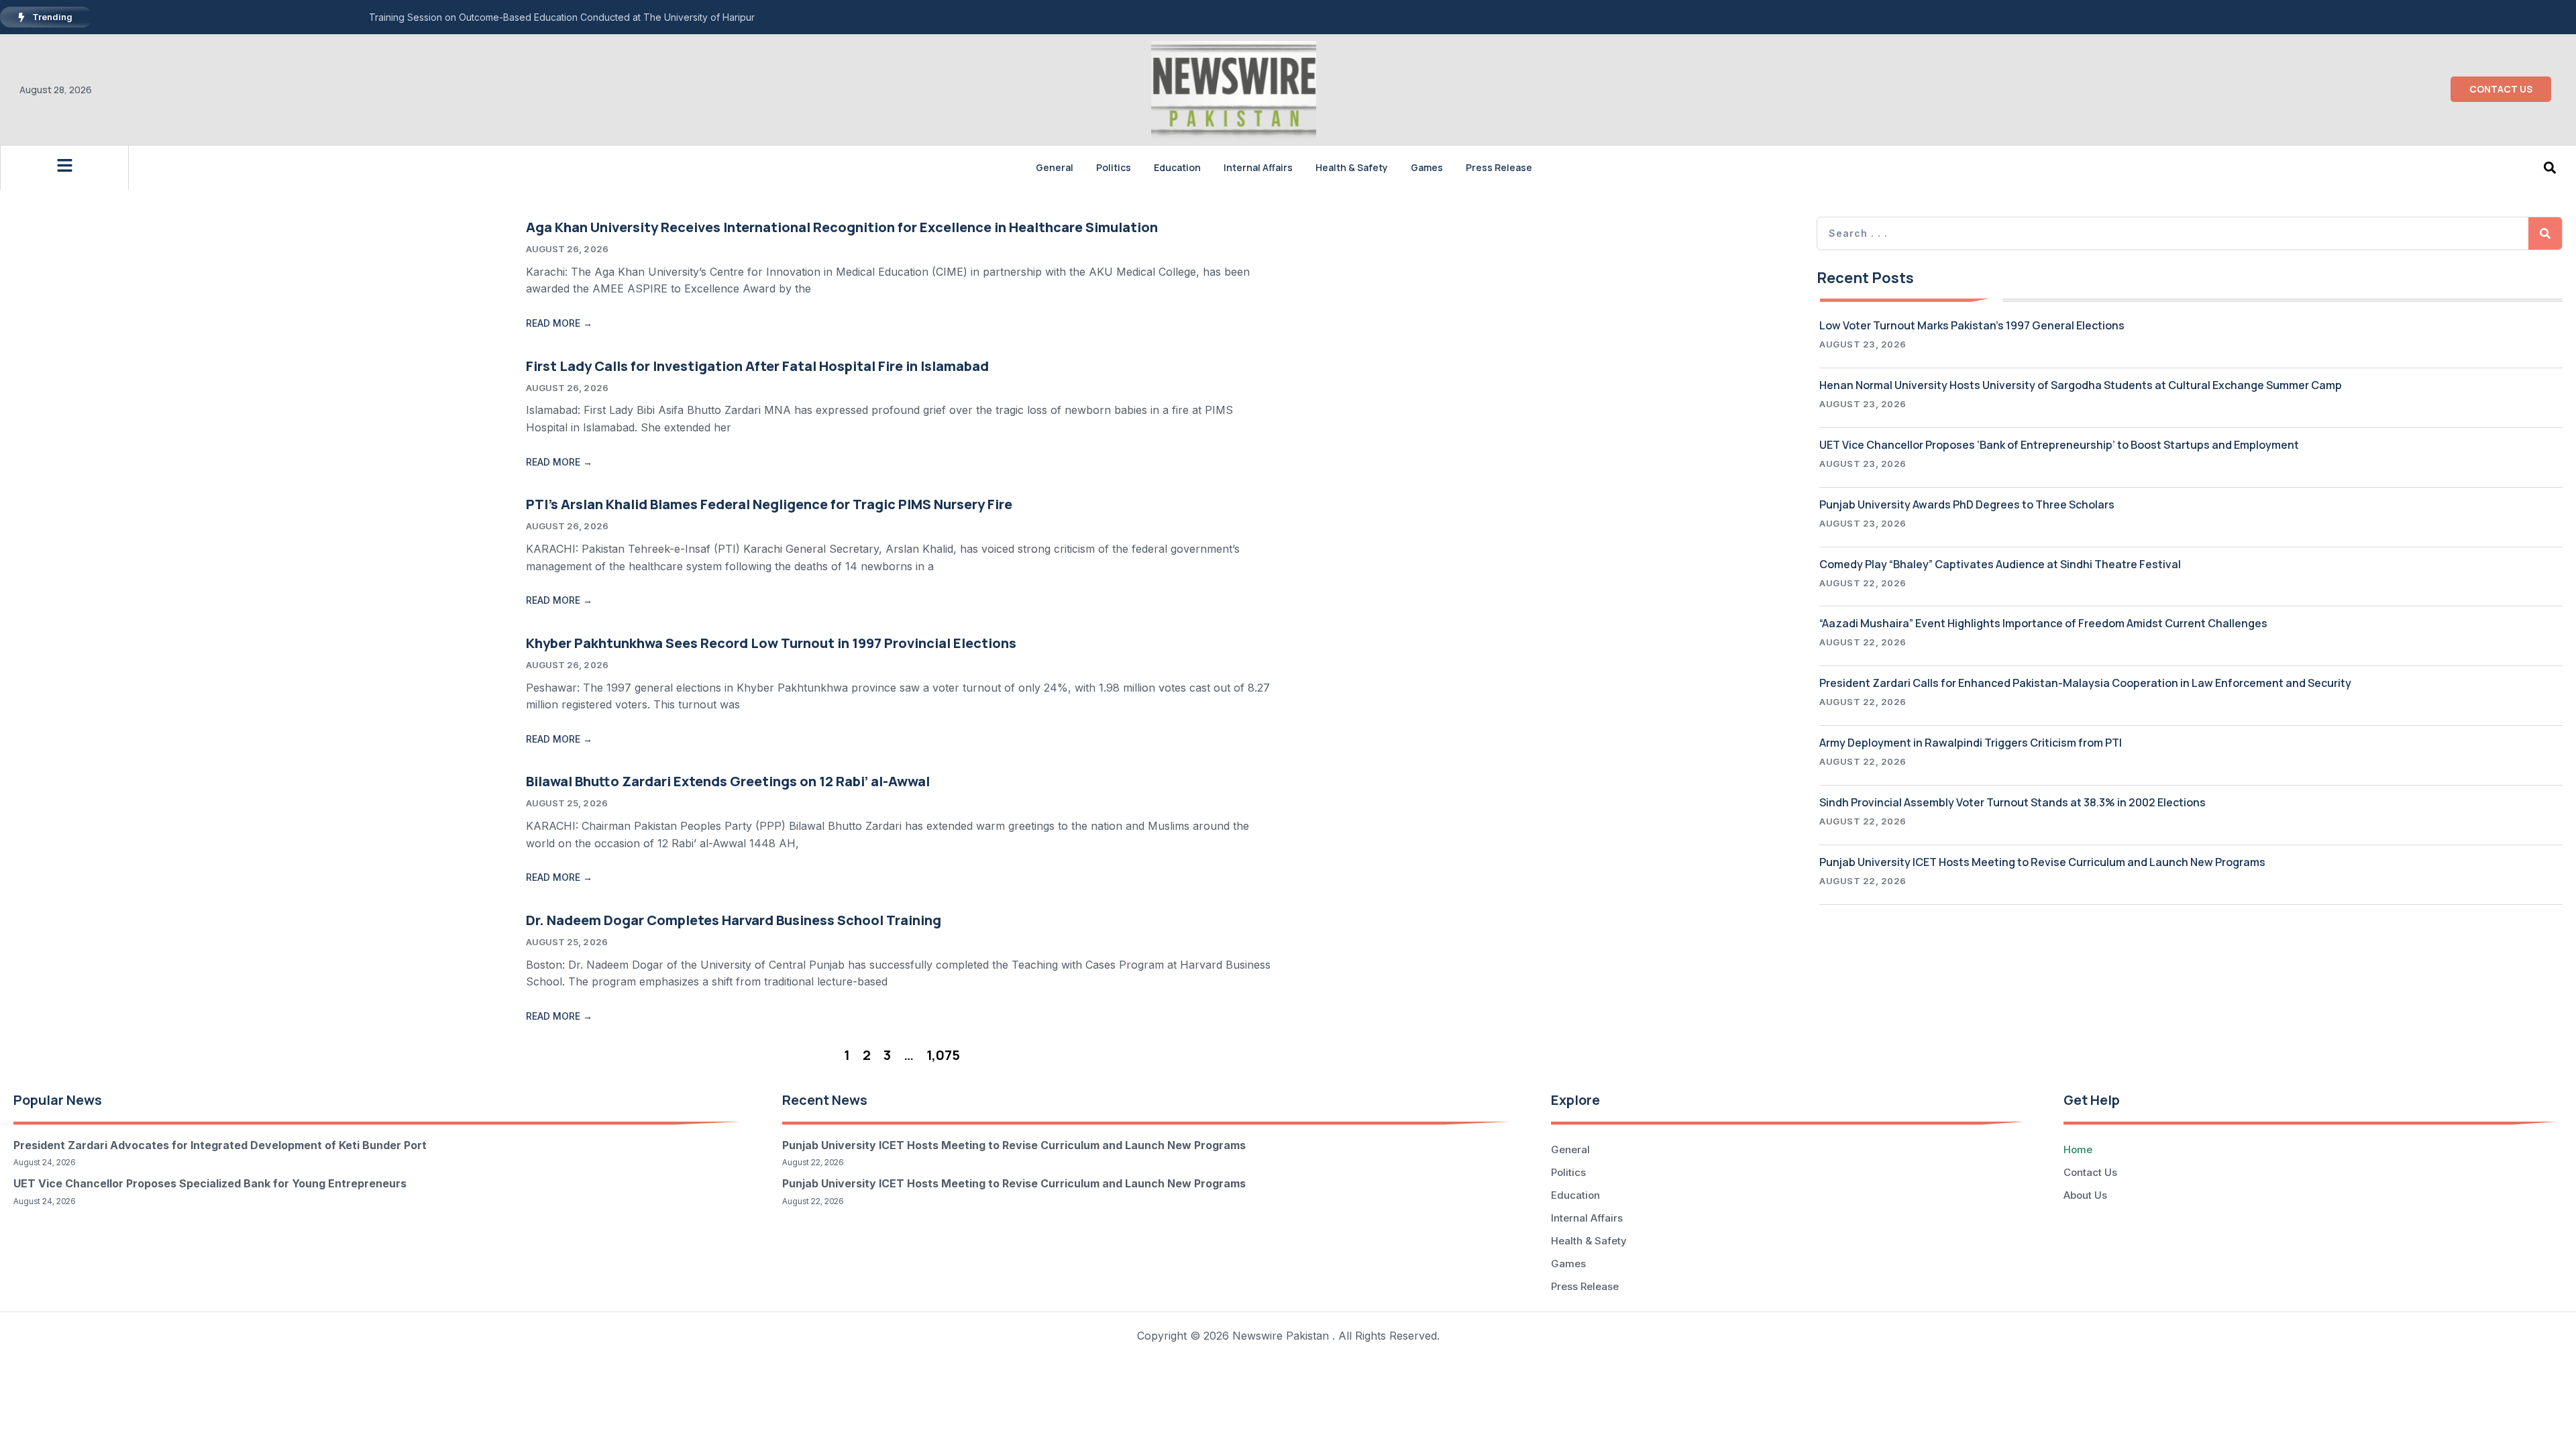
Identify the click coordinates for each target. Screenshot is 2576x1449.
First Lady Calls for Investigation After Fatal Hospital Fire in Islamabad (757, 366)
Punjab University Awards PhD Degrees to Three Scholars (1967, 504)
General (1055, 167)
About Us (2085, 1195)
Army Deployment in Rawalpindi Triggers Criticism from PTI (1971, 743)
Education (1177, 167)
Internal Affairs (1258, 167)
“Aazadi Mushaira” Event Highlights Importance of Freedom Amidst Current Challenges (2043, 623)
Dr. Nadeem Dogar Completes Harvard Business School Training (734, 920)
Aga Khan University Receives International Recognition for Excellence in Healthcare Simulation (842, 227)
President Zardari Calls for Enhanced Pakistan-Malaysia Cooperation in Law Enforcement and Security (2085, 683)
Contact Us (2090, 1172)
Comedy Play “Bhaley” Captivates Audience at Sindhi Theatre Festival (2000, 564)
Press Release (1499, 167)
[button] (2550, 167)
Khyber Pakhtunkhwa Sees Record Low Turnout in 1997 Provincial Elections (771, 643)
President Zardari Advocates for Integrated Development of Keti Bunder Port (220, 1145)
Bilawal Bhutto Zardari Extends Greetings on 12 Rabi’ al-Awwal (728, 781)
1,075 (943, 1055)
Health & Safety (1352, 167)
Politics (1114, 167)
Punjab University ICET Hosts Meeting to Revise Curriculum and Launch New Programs (2042, 862)
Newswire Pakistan (1281, 1336)
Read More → (559, 323)
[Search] (2545, 233)
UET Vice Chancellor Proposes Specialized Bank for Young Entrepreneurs (210, 1183)
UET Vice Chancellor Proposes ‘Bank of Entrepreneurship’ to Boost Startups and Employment (2059, 445)
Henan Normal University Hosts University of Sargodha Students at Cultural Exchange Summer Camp (2081, 385)
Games (1427, 167)
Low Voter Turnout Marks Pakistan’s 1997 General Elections (1972, 325)
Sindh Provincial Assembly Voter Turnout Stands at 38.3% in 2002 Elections (2012, 802)
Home (2078, 1149)
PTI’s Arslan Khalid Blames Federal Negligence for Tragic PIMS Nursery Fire (769, 504)
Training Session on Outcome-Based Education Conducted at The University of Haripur (562, 17)
